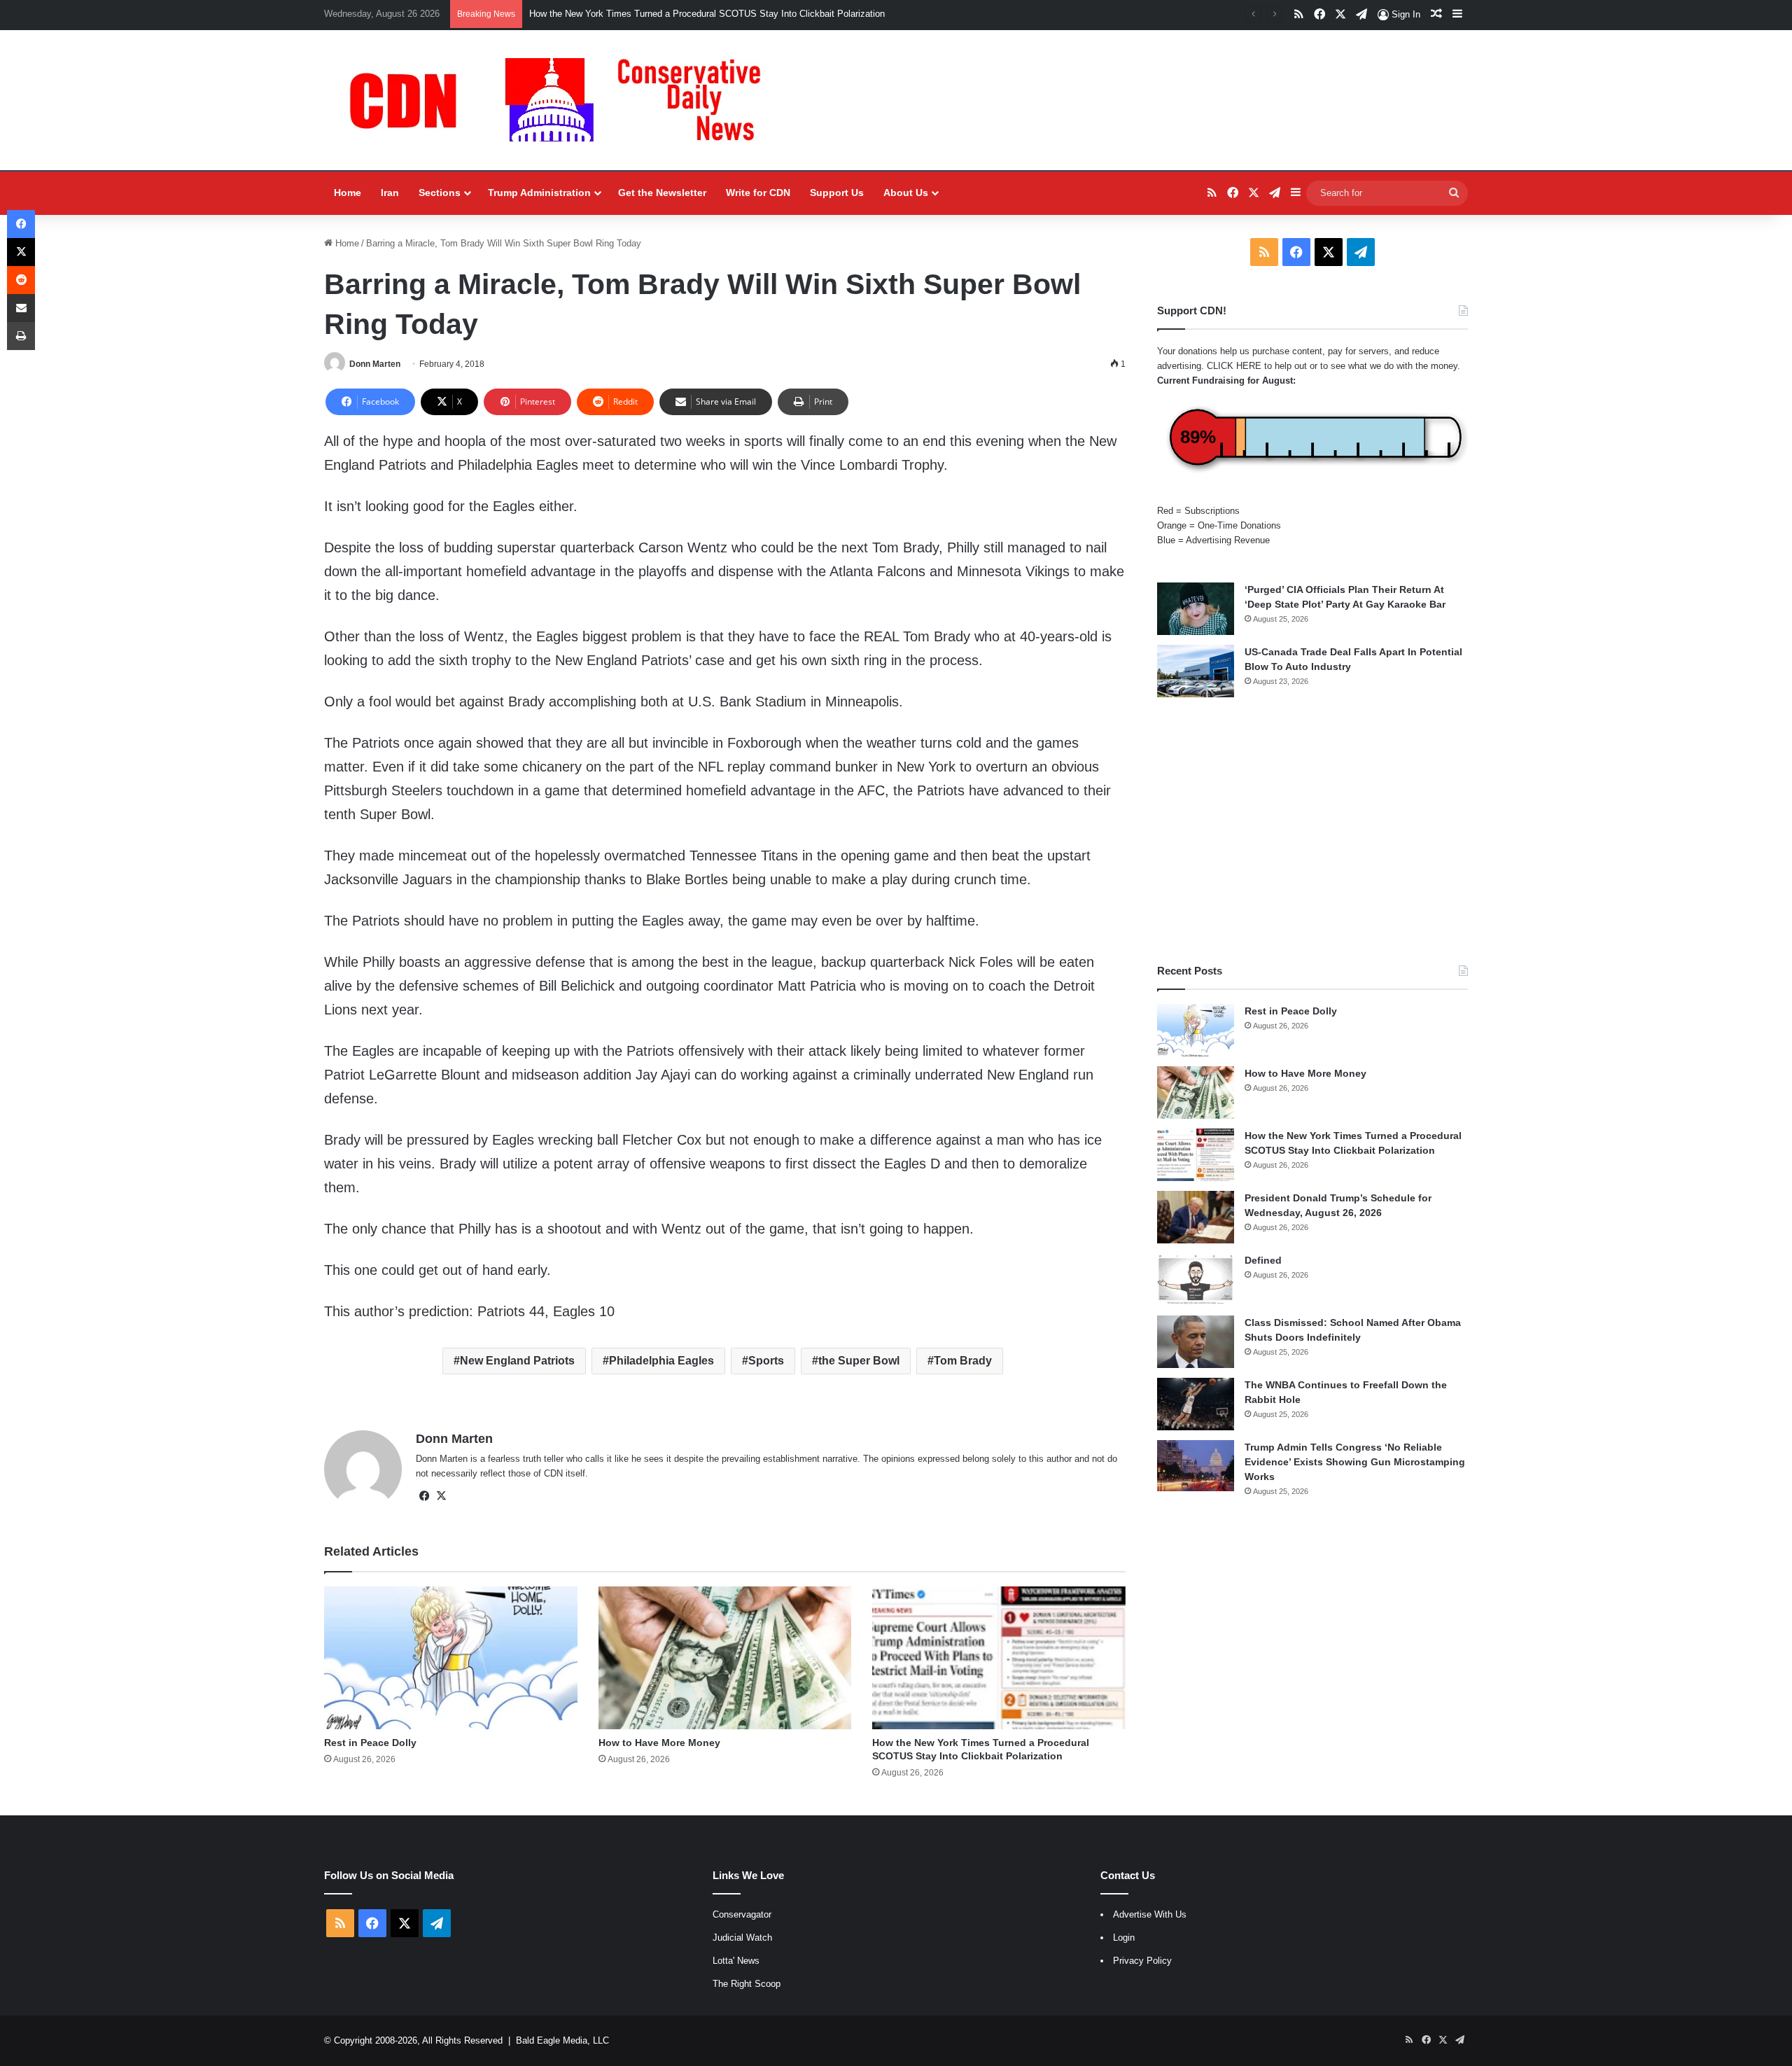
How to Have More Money (659, 1743)
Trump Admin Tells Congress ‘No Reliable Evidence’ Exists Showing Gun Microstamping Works (1355, 1462)
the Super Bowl (859, 1361)
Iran (390, 193)
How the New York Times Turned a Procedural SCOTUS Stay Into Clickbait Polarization (707, 14)
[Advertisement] (1312, 830)
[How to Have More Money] (725, 1658)
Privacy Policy (1142, 1961)
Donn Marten (375, 364)
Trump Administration (539, 193)
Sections (440, 193)
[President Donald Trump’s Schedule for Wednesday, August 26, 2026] (1196, 1217)
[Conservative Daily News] (562, 100)
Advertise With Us (1150, 1914)
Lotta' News (736, 1961)
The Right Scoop (747, 1984)
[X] (441, 1496)
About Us (906, 193)
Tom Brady (963, 1361)
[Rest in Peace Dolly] (451, 1658)
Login (1124, 1938)
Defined (1263, 1260)
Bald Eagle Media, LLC (562, 2040)
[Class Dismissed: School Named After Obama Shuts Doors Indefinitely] (1196, 1342)
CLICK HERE (1234, 366)
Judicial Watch (742, 1938)
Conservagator (742, 1914)
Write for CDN (758, 193)
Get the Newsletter (662, 193)
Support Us (837, 193)
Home (348, 193)
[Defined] (1196, 1279)
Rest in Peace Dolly (370, 1743)
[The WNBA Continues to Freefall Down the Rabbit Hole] (1196, 1404)
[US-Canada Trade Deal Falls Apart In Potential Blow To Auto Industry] (1196, 671)
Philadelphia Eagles (661, 1361)
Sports (766, 1361)
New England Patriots (517, 1361)
